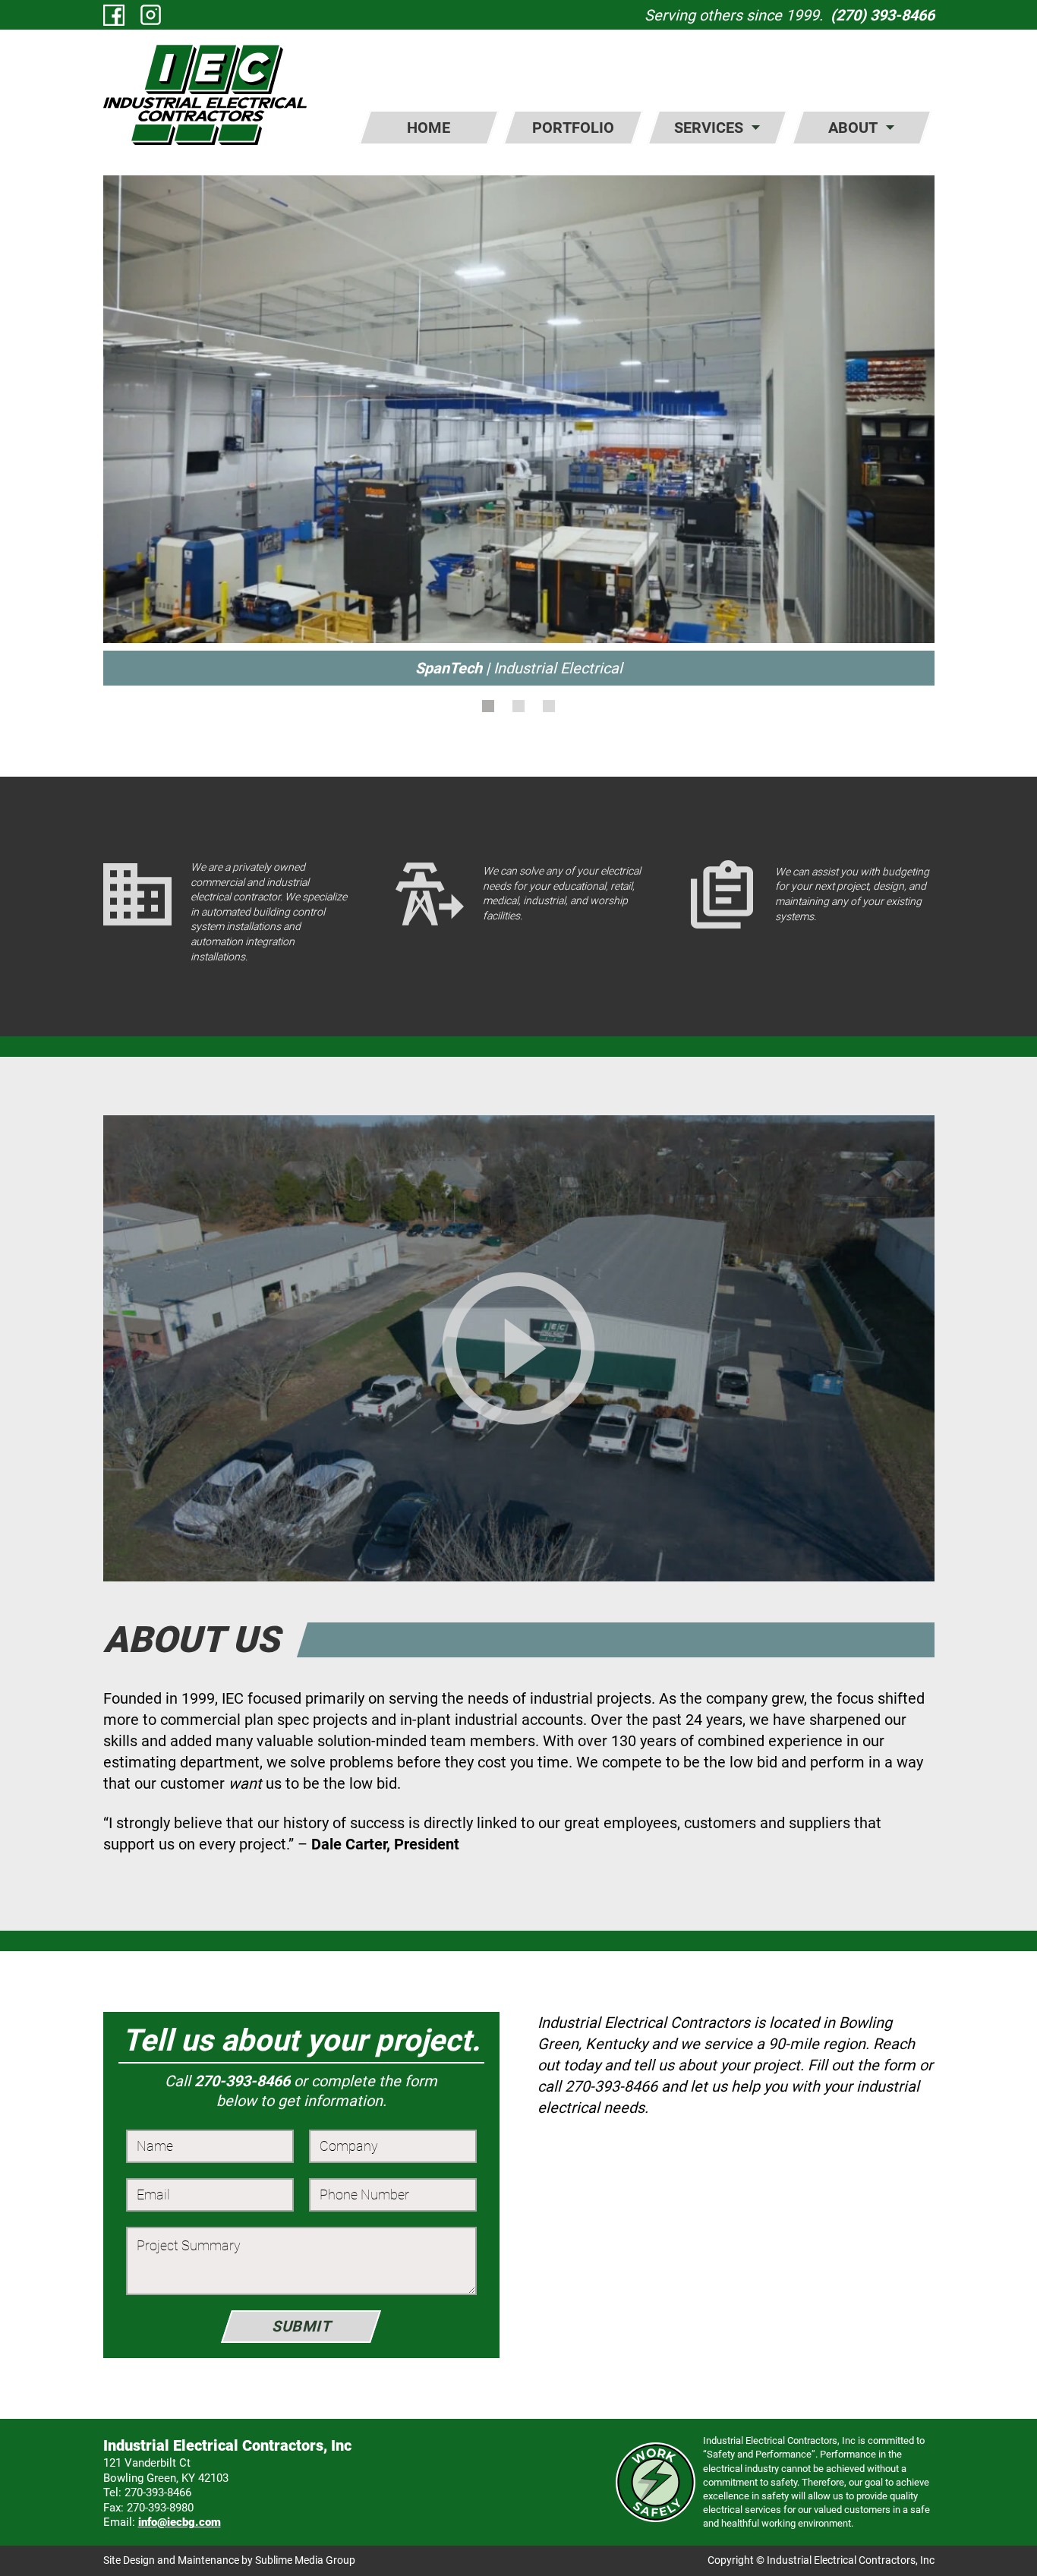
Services (709, 128)
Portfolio (573, 128)
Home (429, 128)
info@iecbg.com (180, 2522)
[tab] (488, 706)
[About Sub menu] (890, 128)
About (853, 128)
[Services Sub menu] (756, 128)
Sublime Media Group (305, 2560)
